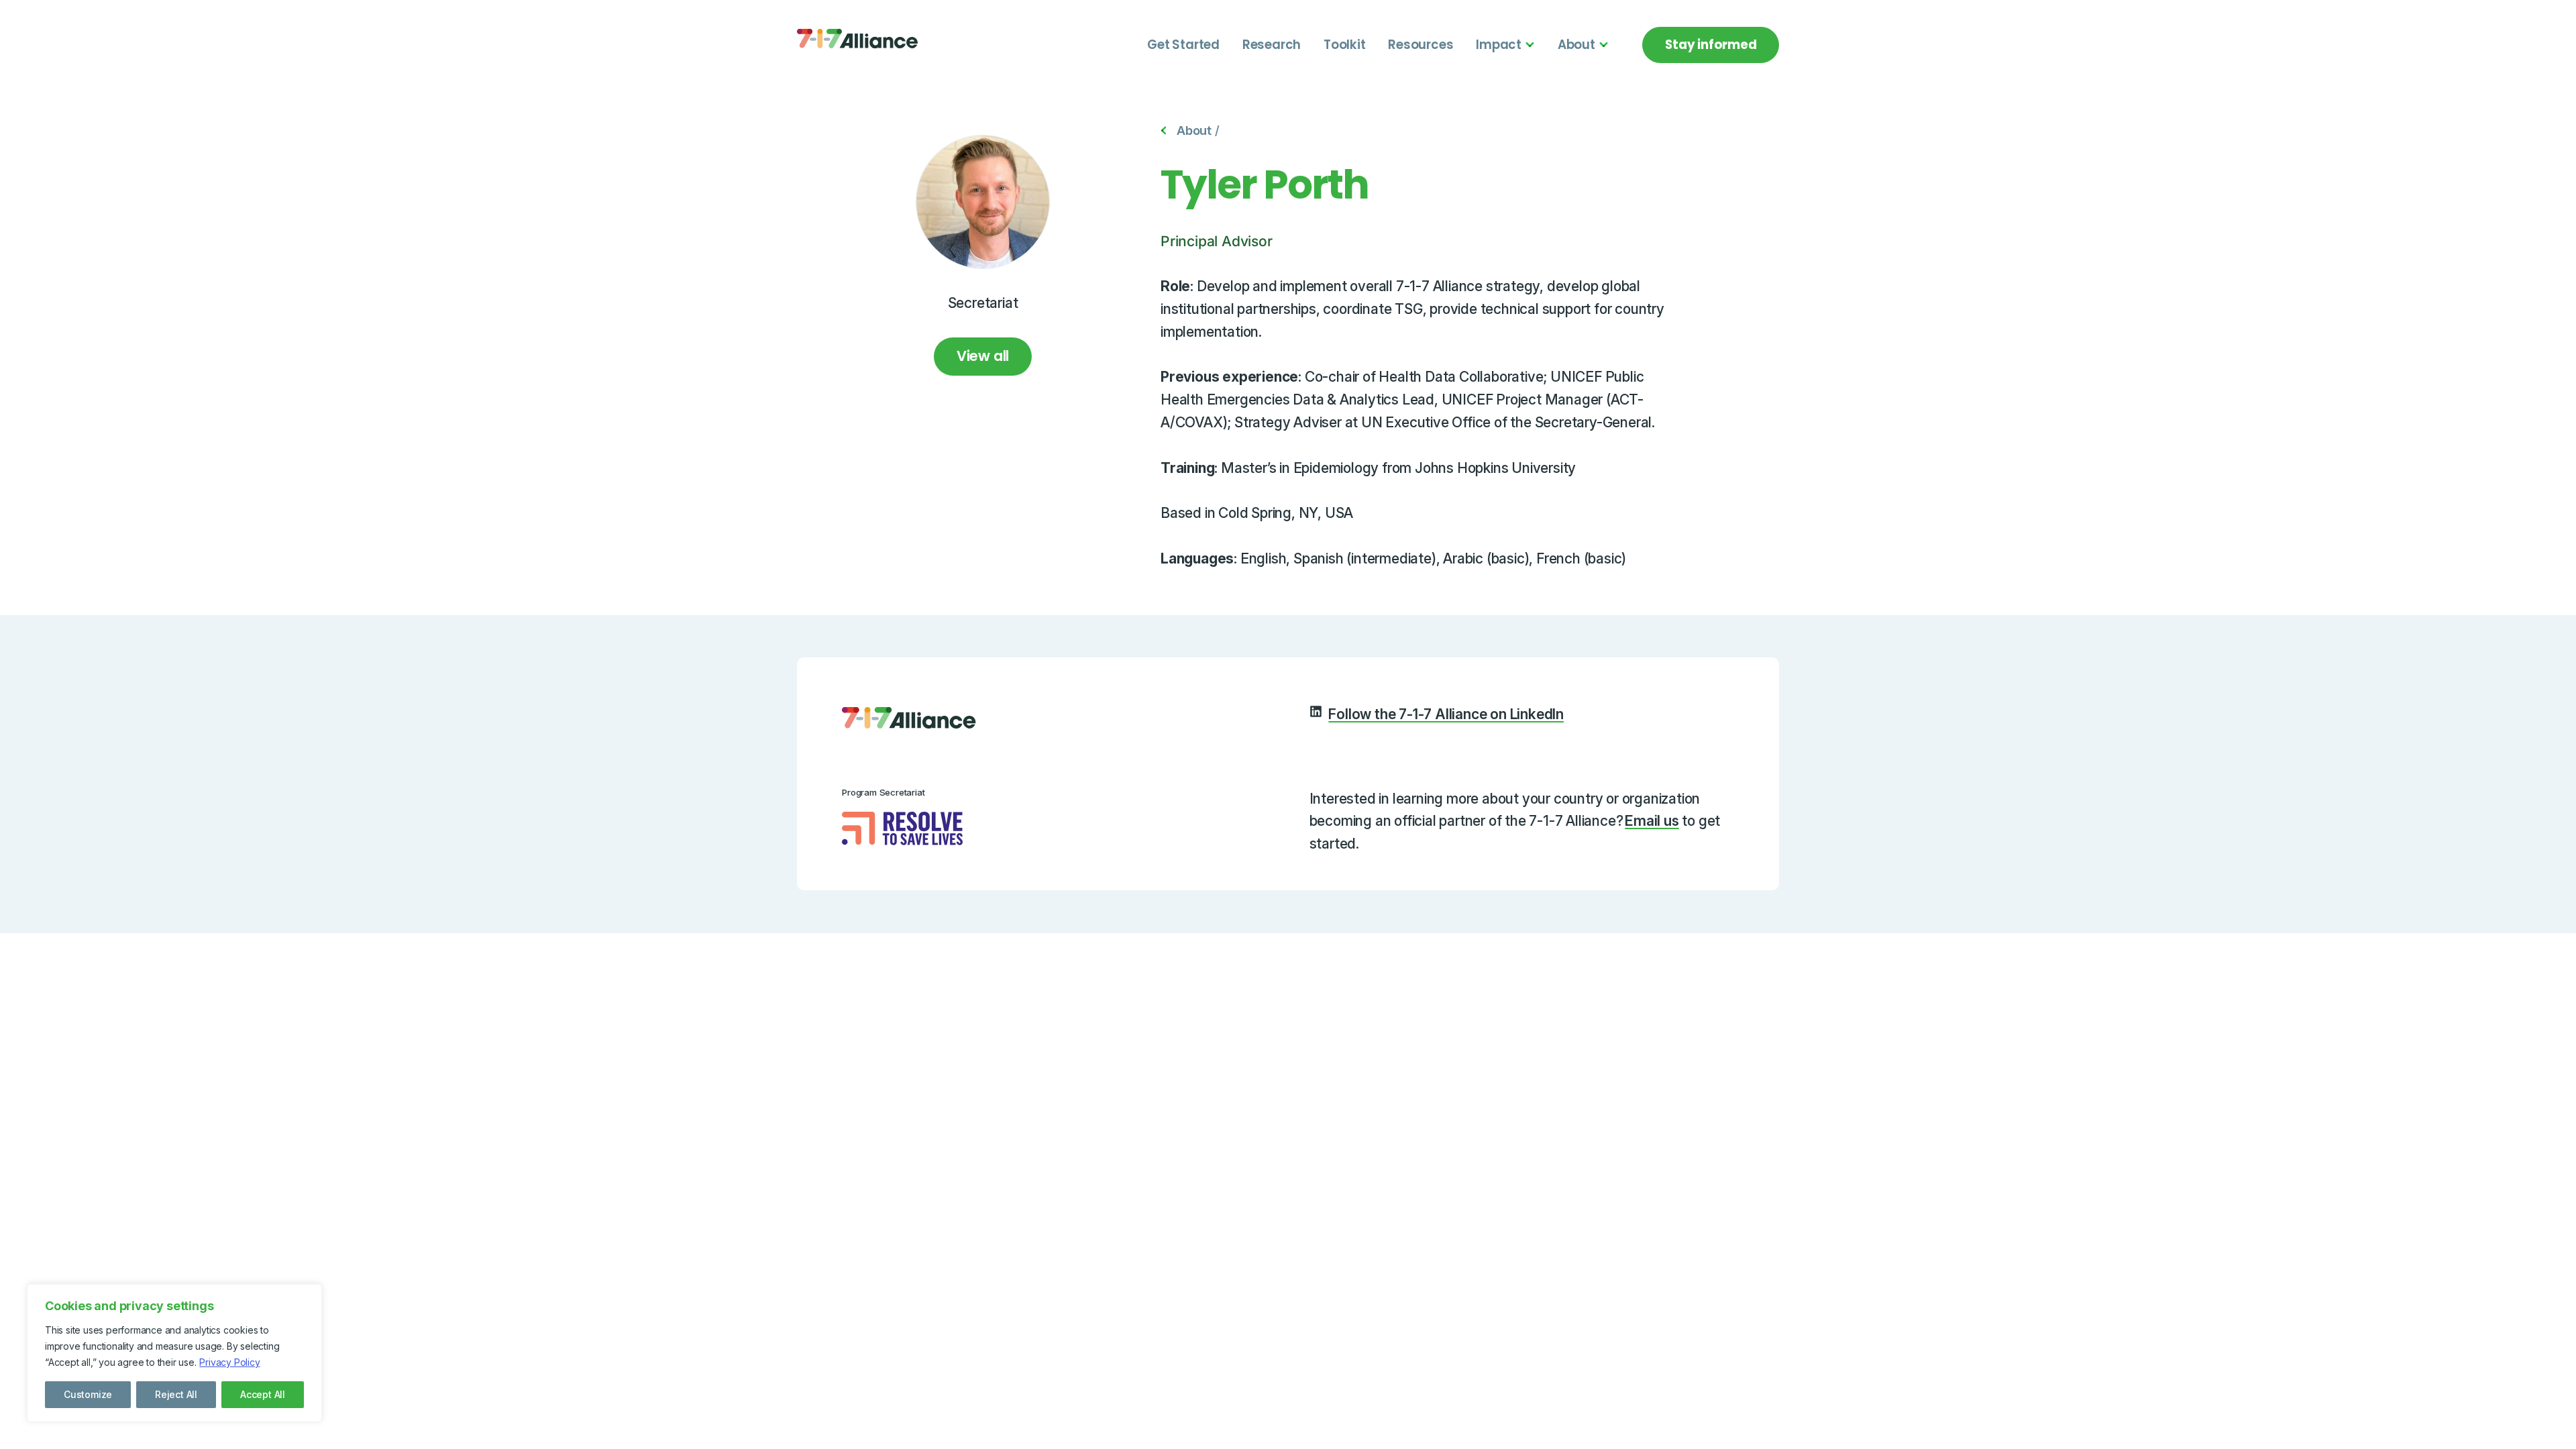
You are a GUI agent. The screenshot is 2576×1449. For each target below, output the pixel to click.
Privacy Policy (229, 1362)
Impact (1499, 45)
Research (1272, 45)
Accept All (263, 1394)
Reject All (176, 1394)
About (1576, 45)
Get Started (1183, 45)
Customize (88, 1394)
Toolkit (1345, 45)
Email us (1652, 821)
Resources (1420, 45)
